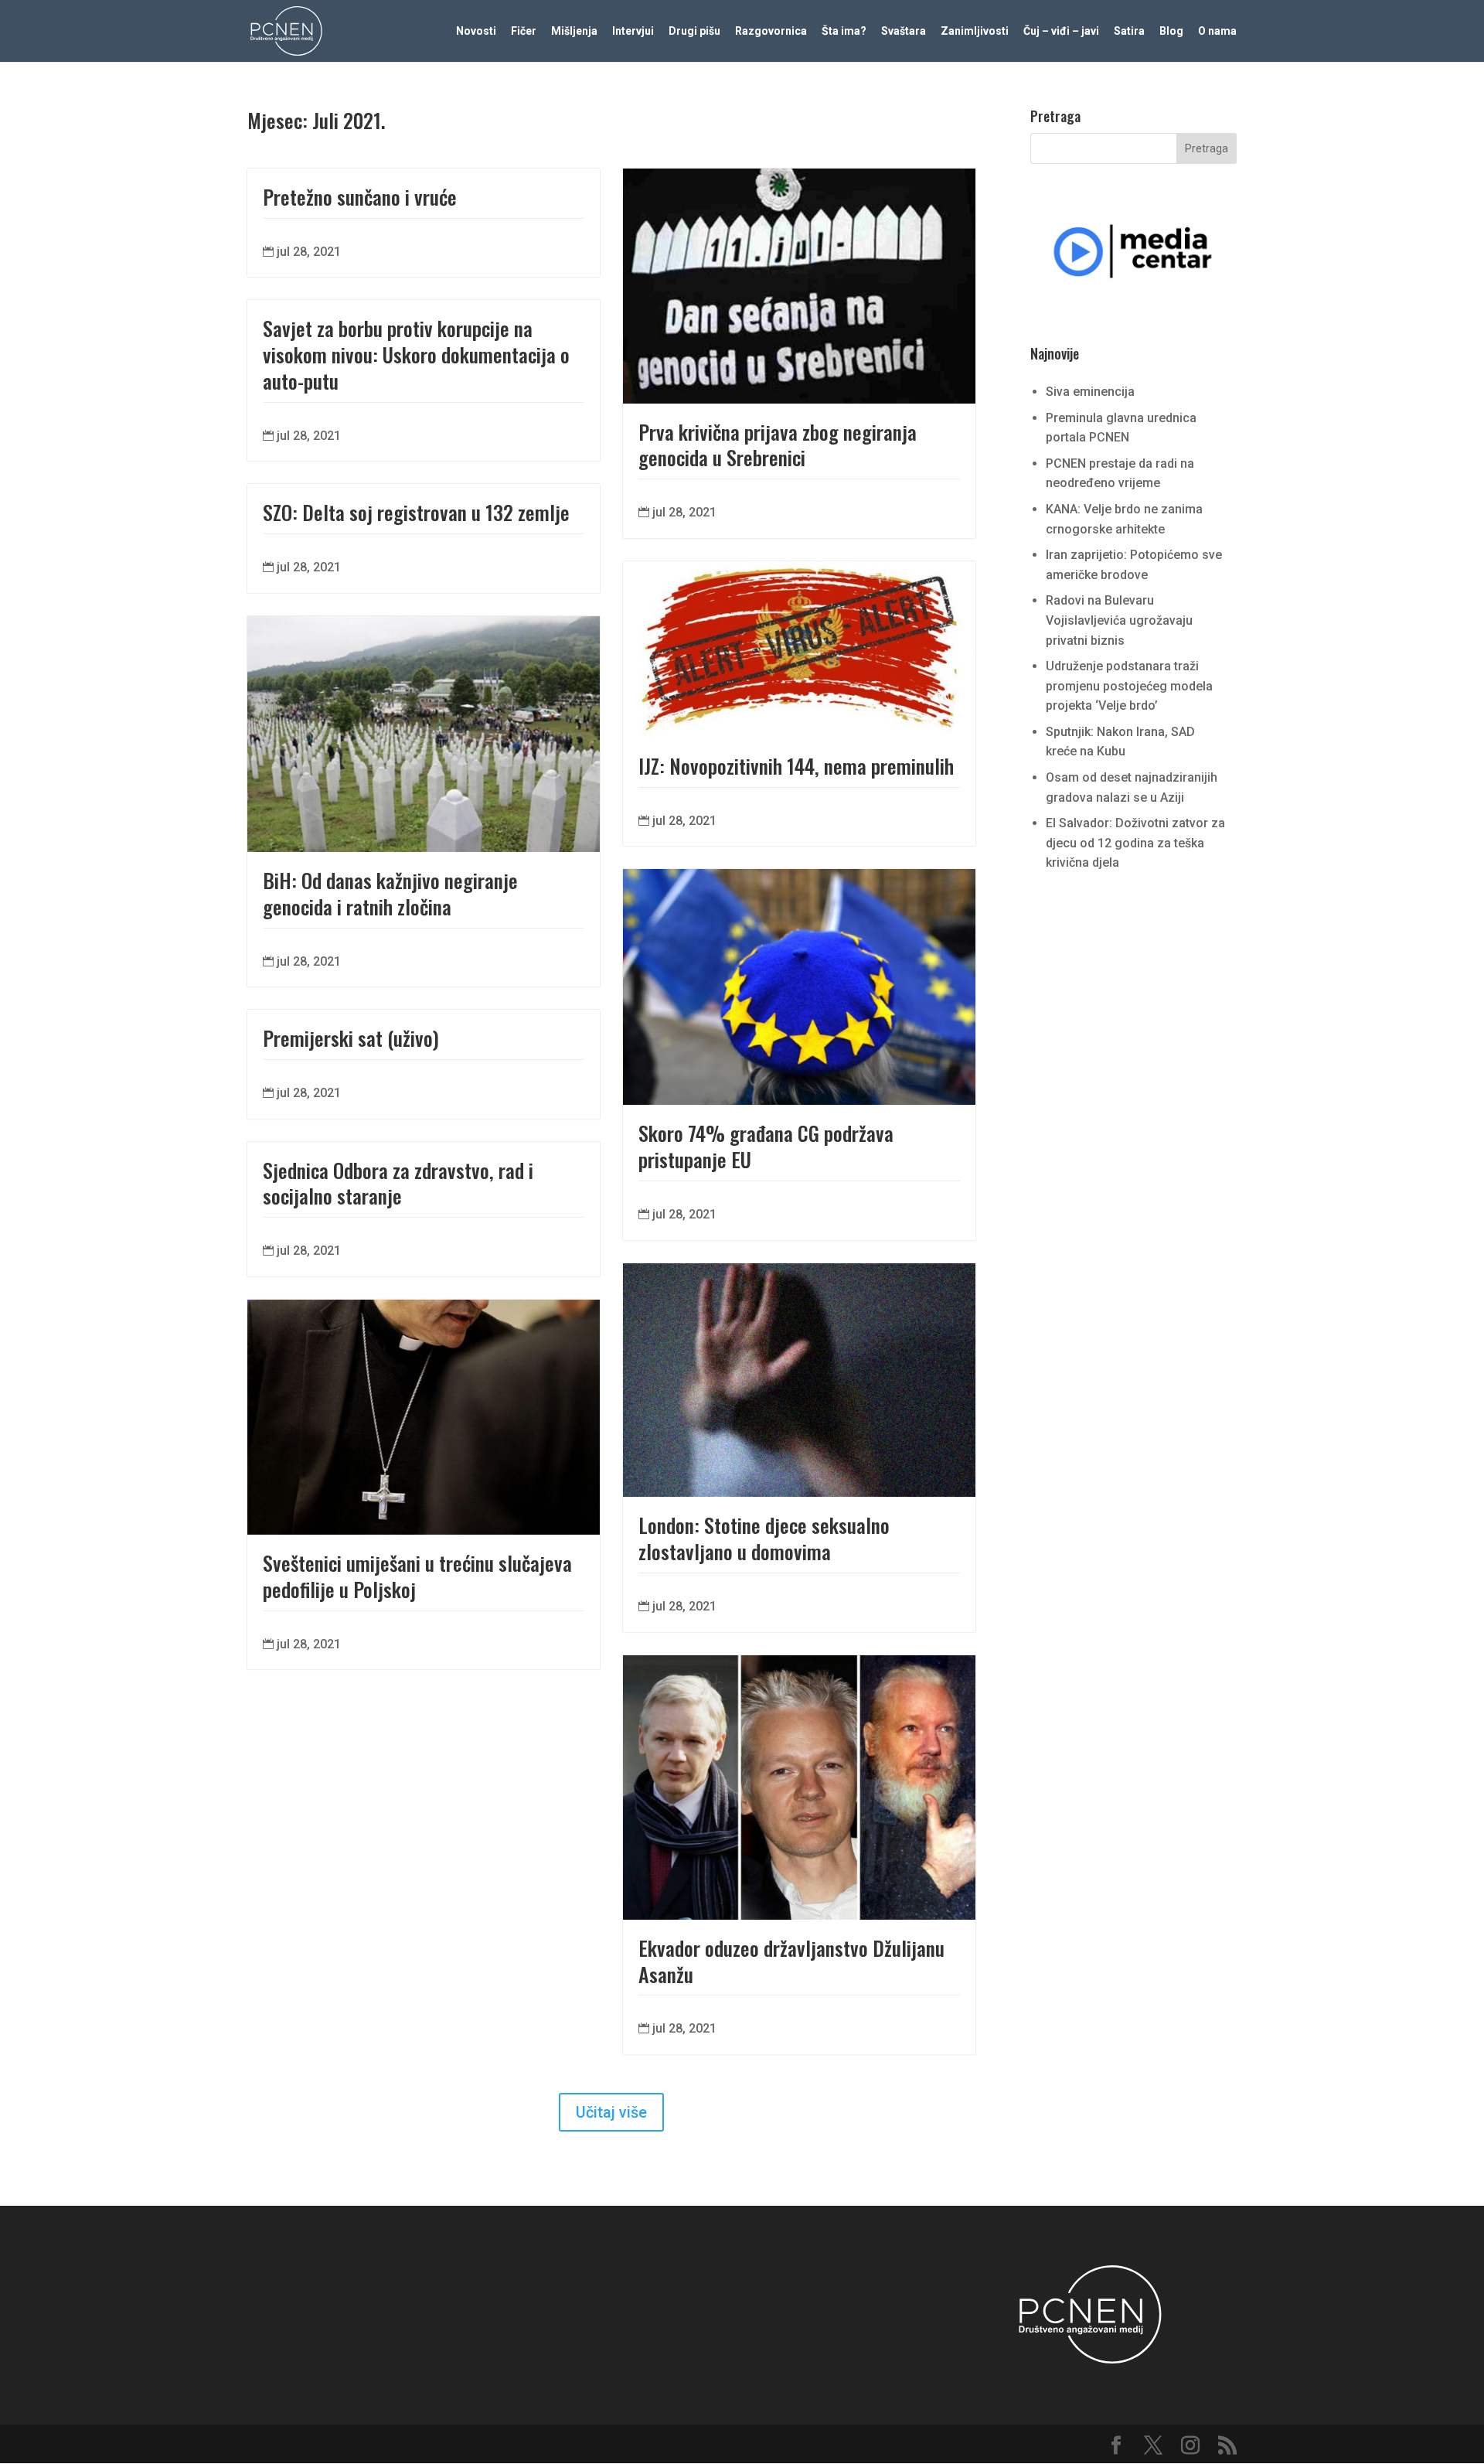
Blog (1171, 31)
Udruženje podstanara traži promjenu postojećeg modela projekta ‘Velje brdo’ (1129, 686)
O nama (1217, 31)
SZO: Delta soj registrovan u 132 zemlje (416, 512)
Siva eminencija (1090, 392)
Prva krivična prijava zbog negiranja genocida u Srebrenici (778, 445)
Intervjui (633, 31)
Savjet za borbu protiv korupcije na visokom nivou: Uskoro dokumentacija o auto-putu (416, 354)
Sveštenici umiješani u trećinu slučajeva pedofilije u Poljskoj (417, 1576)
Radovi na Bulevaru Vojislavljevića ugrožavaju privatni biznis (1119, 620)
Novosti (476, 31)
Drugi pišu (694, 31)
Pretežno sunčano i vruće (360, 197)
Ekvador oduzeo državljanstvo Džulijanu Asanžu (791, 1961)
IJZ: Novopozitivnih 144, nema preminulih (796, 766)
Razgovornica (771, 31)
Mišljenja (574, 31)
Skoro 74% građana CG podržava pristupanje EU (766, 1146)
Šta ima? (844, 31)
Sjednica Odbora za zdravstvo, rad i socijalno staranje (398, 1183)
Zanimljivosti (975, 31)
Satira (1129, 31)
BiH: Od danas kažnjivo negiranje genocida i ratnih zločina (390, 893)
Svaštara (904, 31)
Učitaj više (611, 2112)
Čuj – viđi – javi (1061, 31)
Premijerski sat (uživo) (351, 1038)
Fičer (524, 31)
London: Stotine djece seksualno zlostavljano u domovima (764, 1538)
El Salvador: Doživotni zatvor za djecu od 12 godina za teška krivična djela (1135, 843)
